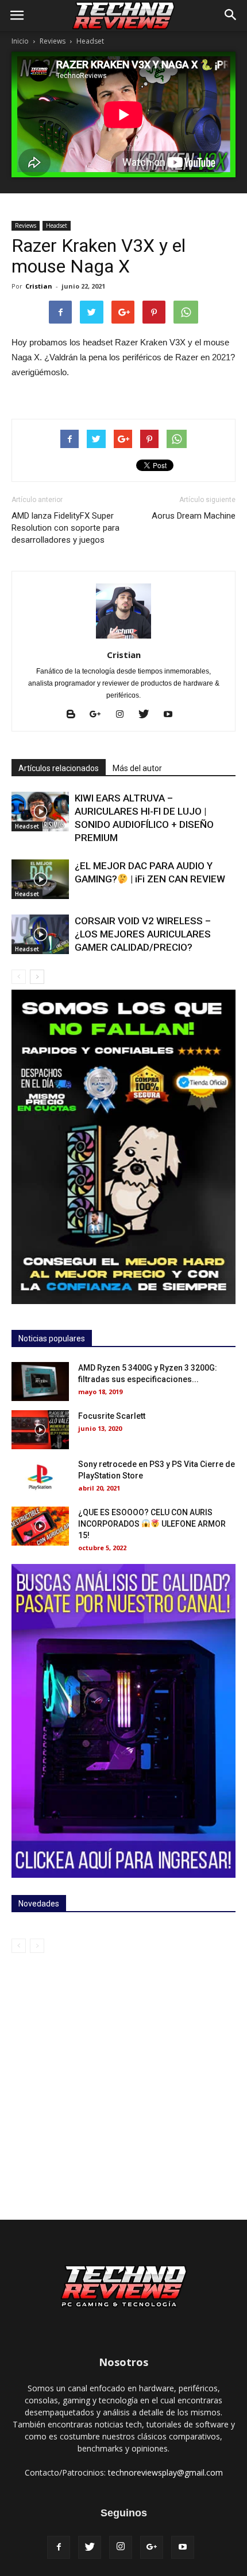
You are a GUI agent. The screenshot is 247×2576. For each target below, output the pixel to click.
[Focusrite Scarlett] (40, 1430)
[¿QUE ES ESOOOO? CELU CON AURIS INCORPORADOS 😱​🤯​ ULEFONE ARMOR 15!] (40, 1526)
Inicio (20, 41)
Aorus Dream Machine (194, 516)
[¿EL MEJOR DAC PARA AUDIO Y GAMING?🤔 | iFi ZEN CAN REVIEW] (40, 879)
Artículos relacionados (59, 768)
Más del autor (137, 768)
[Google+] (99, 715)
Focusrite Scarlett (112, 1416)
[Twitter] (148, 715)
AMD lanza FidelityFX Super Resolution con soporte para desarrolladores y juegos (65, 528)
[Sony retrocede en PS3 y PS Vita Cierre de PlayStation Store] (40, 1478)
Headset (90, 41)
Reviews (53, 41)
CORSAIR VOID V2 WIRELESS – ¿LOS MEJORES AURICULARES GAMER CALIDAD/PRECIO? (143, 934)
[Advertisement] (123, 2082)
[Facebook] (59, 2547)
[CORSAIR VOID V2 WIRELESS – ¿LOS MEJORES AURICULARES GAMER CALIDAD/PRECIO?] (40, 934)
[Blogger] (75, 715)
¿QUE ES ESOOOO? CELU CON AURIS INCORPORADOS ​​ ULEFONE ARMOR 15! (152, 1524)
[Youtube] (172, 715)
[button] (231, 15)
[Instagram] (124, 715)
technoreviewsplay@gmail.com (165, 2472)
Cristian (39, 286)
